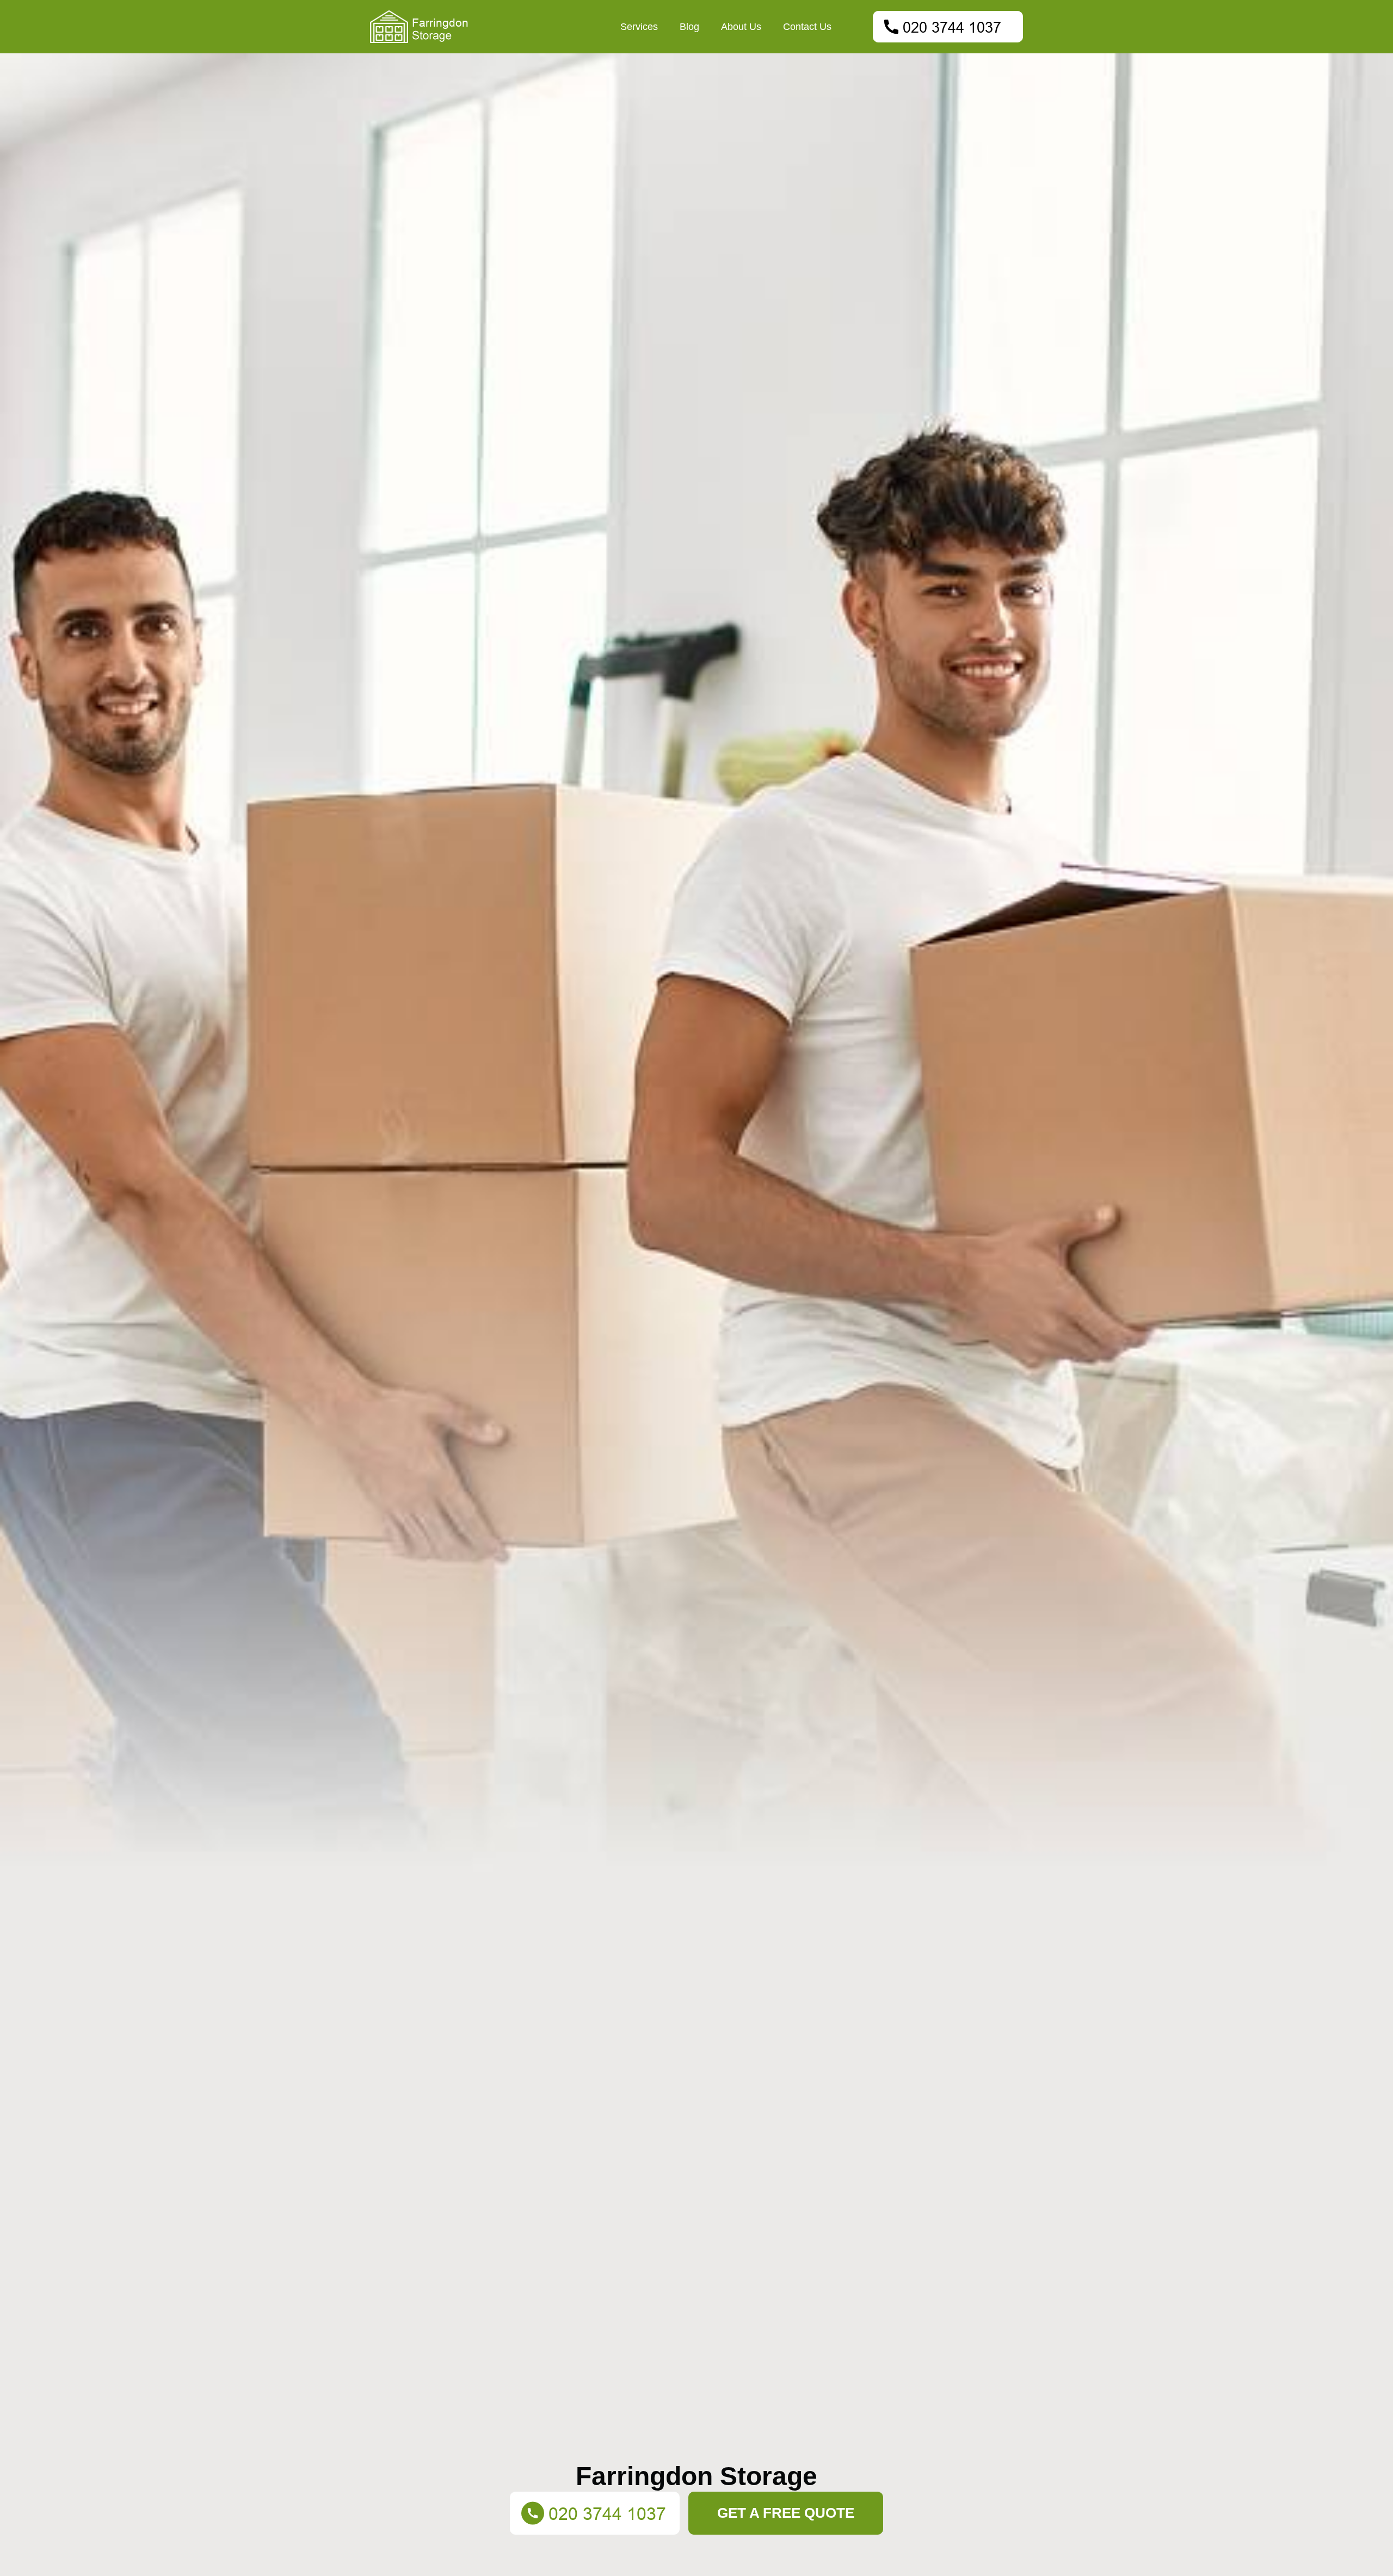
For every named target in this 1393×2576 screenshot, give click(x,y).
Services (639, 27)
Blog (689, 27)
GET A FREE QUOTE (786, 2513)
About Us (741, 27)
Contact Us (807, 27)
